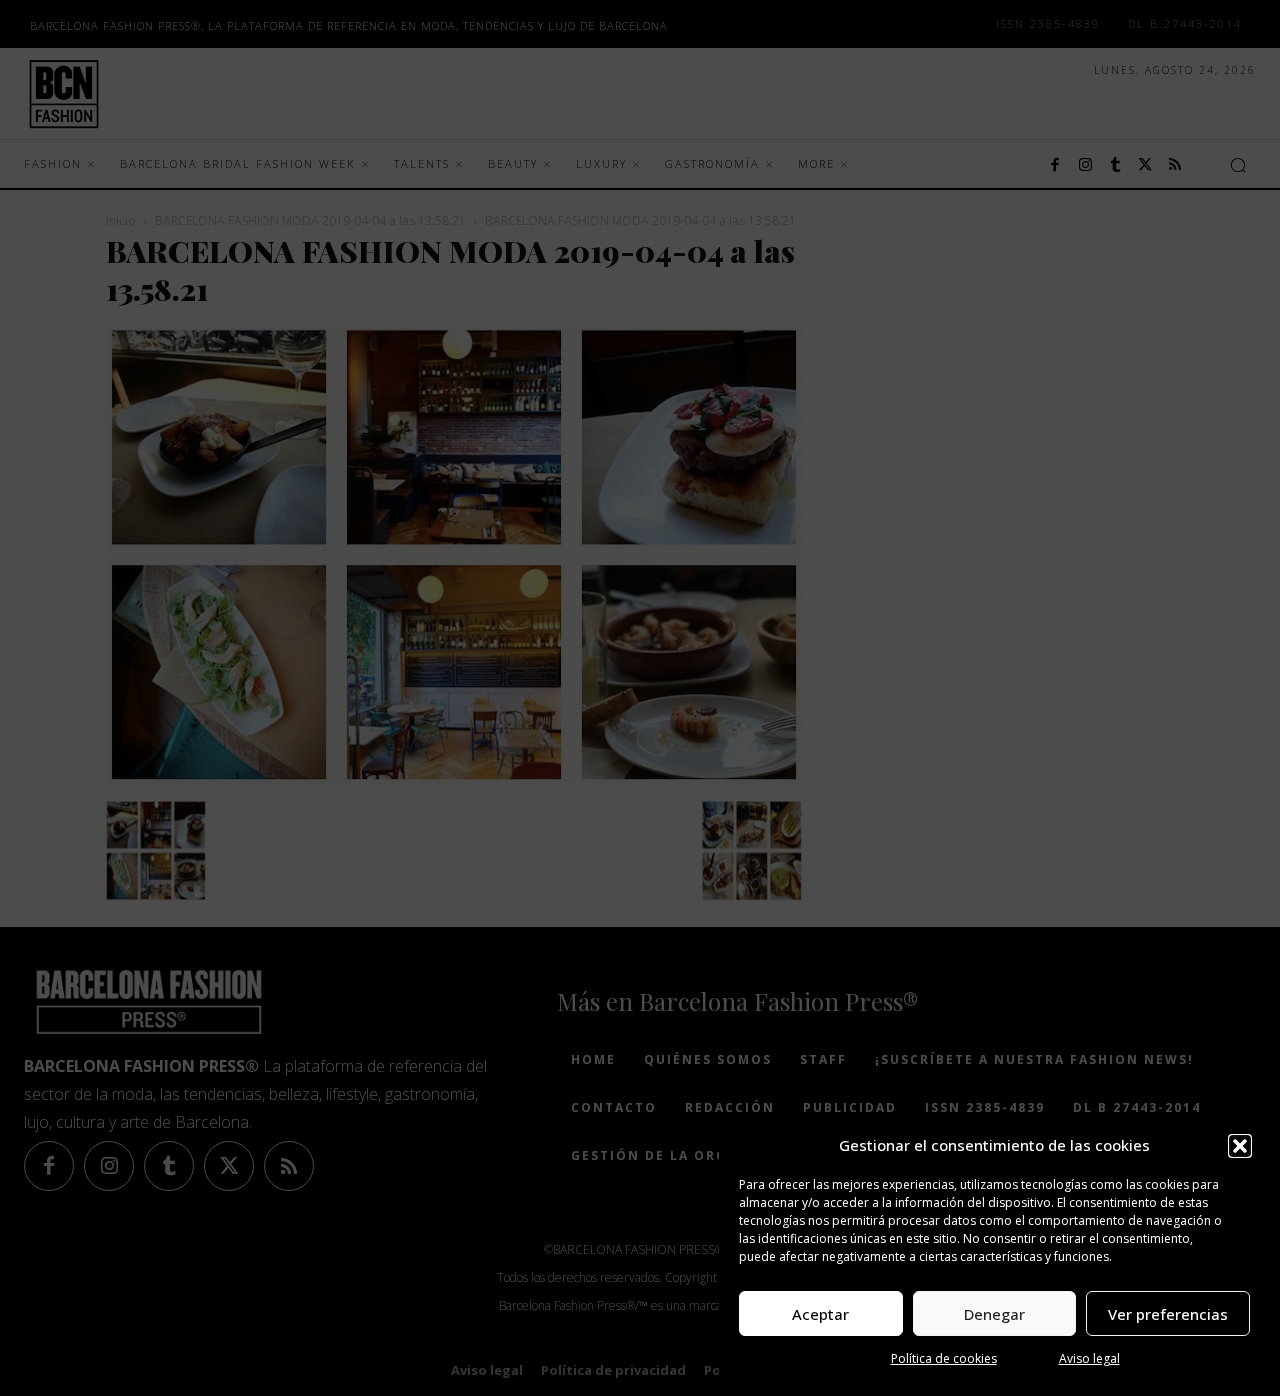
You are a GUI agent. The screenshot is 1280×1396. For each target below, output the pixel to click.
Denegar (994, 1314)
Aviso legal (1089, 1358)
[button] (1240, 1146)
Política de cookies (944, 1358)
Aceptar (820, 1314)
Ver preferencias (1168, 1314)
